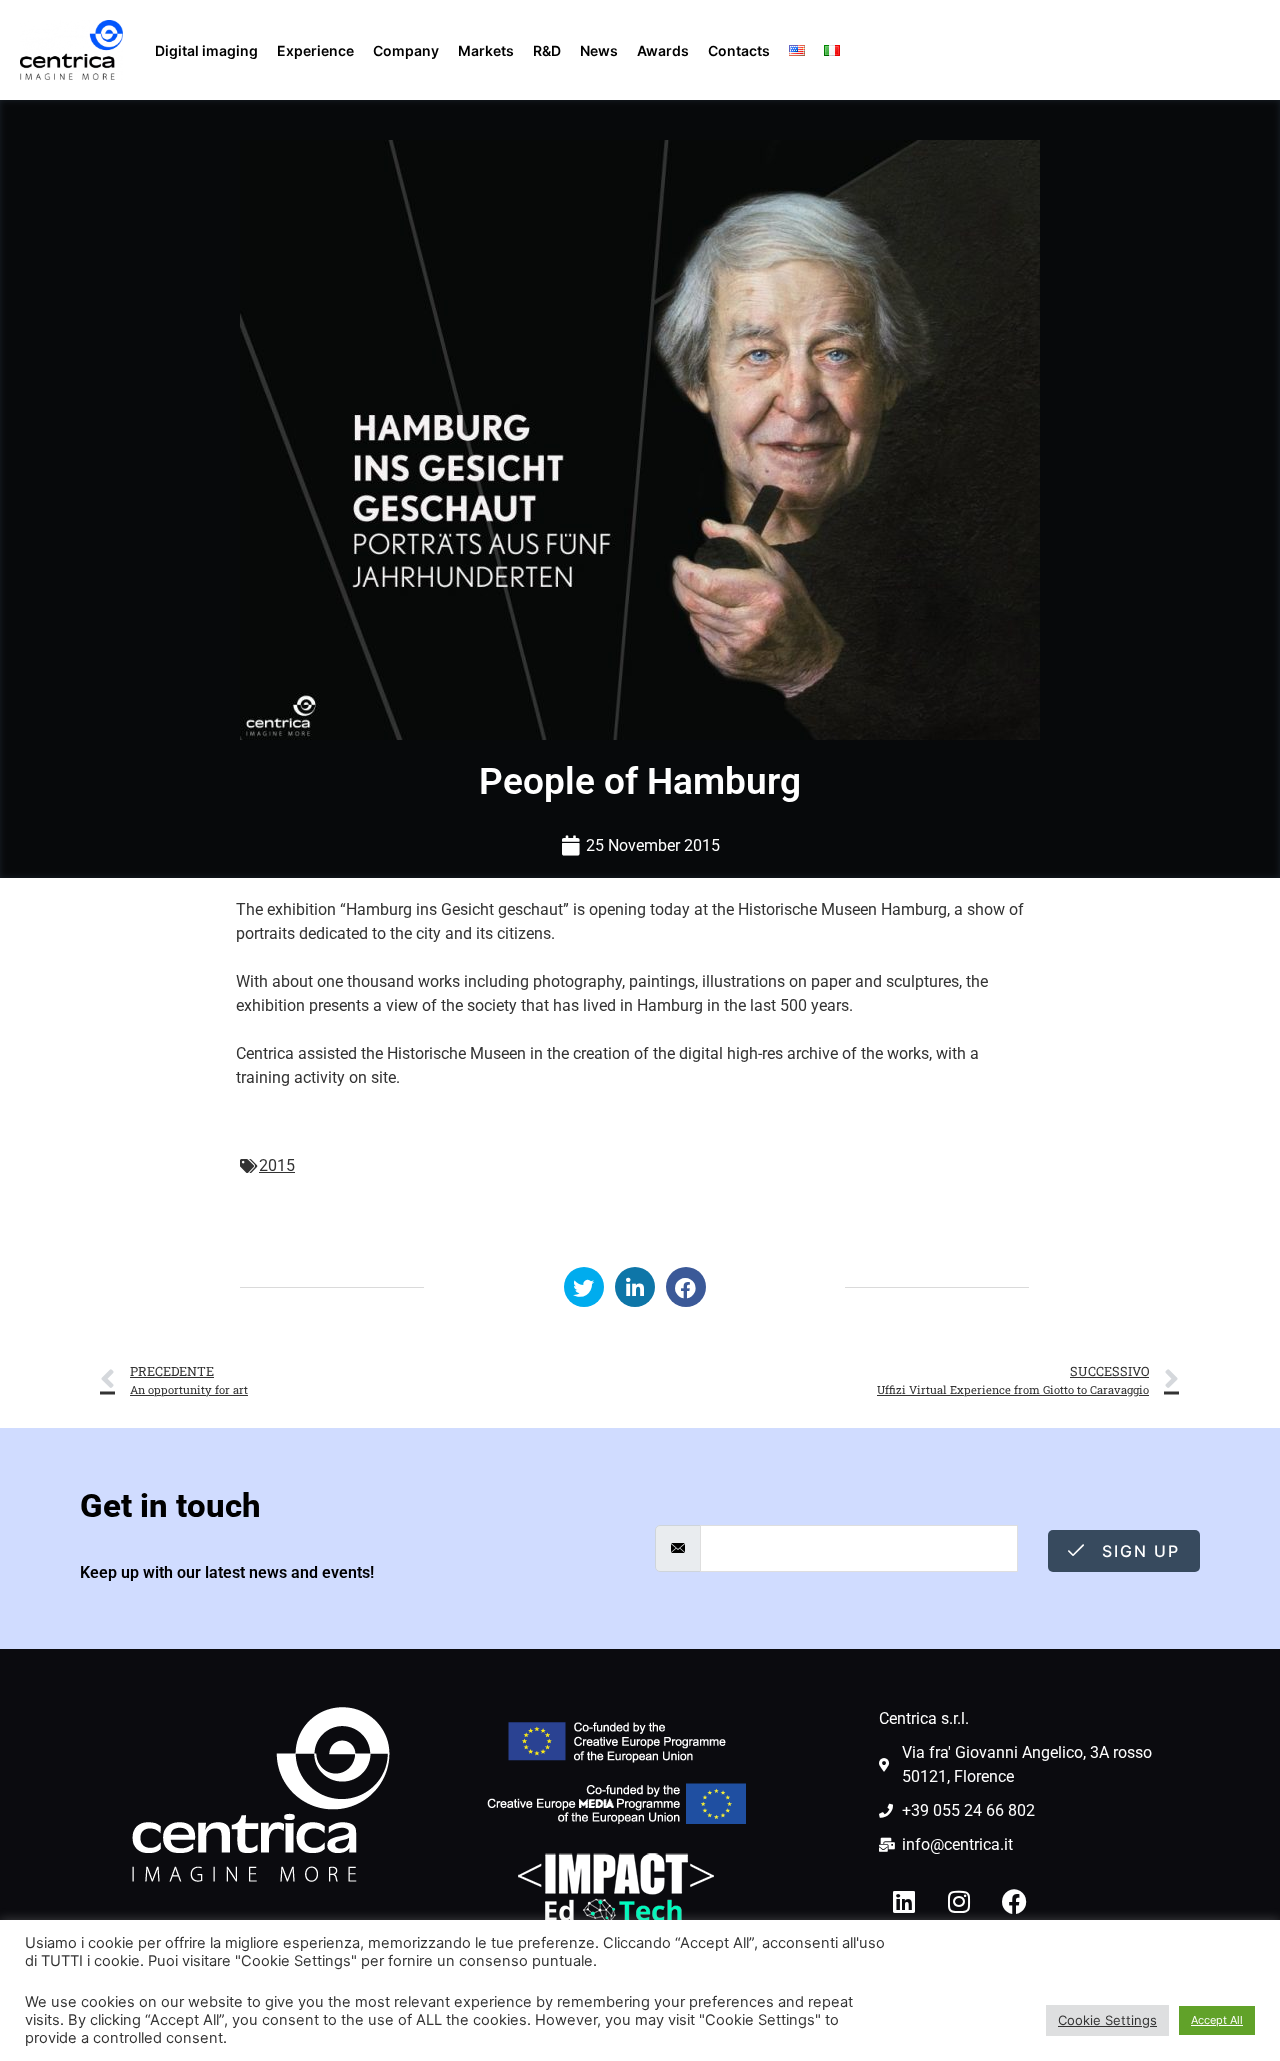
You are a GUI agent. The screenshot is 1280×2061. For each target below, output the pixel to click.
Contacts (739, 50)
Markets (486, 50)
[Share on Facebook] (686, 1287)
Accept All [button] (1217, 2020)
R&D (547, 50)
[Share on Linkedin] (635, 1287)
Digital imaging (206, 50)
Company (406, 50)
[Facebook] (1014, 1902)
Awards (663, 50)
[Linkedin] (904, 1902)
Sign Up (1138, 1551)
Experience (315, 50)
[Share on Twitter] (584, 1287)
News (599, 50)
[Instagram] (959, 1902)
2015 (277, 1165)
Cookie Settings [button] (1107, 2020)
